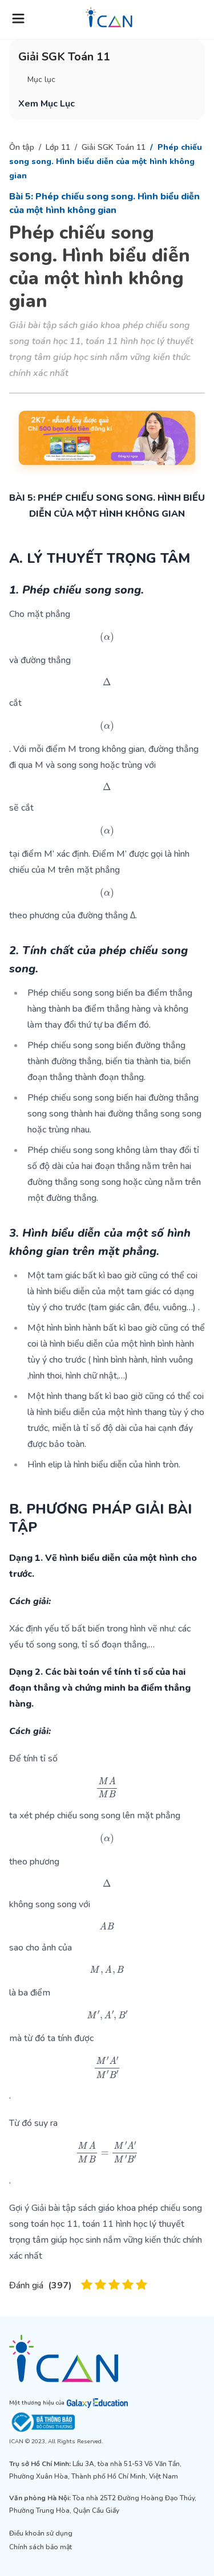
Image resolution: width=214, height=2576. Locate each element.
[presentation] (107, 637)
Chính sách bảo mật (41, 2547)
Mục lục (41, 79)
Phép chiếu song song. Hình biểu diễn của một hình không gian (106, 161)
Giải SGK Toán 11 (114, 147)
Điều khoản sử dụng (41, 2533)
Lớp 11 (58, 147)
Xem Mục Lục (47, 104)
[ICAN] (107, 2358)
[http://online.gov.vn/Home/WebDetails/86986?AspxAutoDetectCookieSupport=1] (107, 2422)
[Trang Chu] (109, 17)
